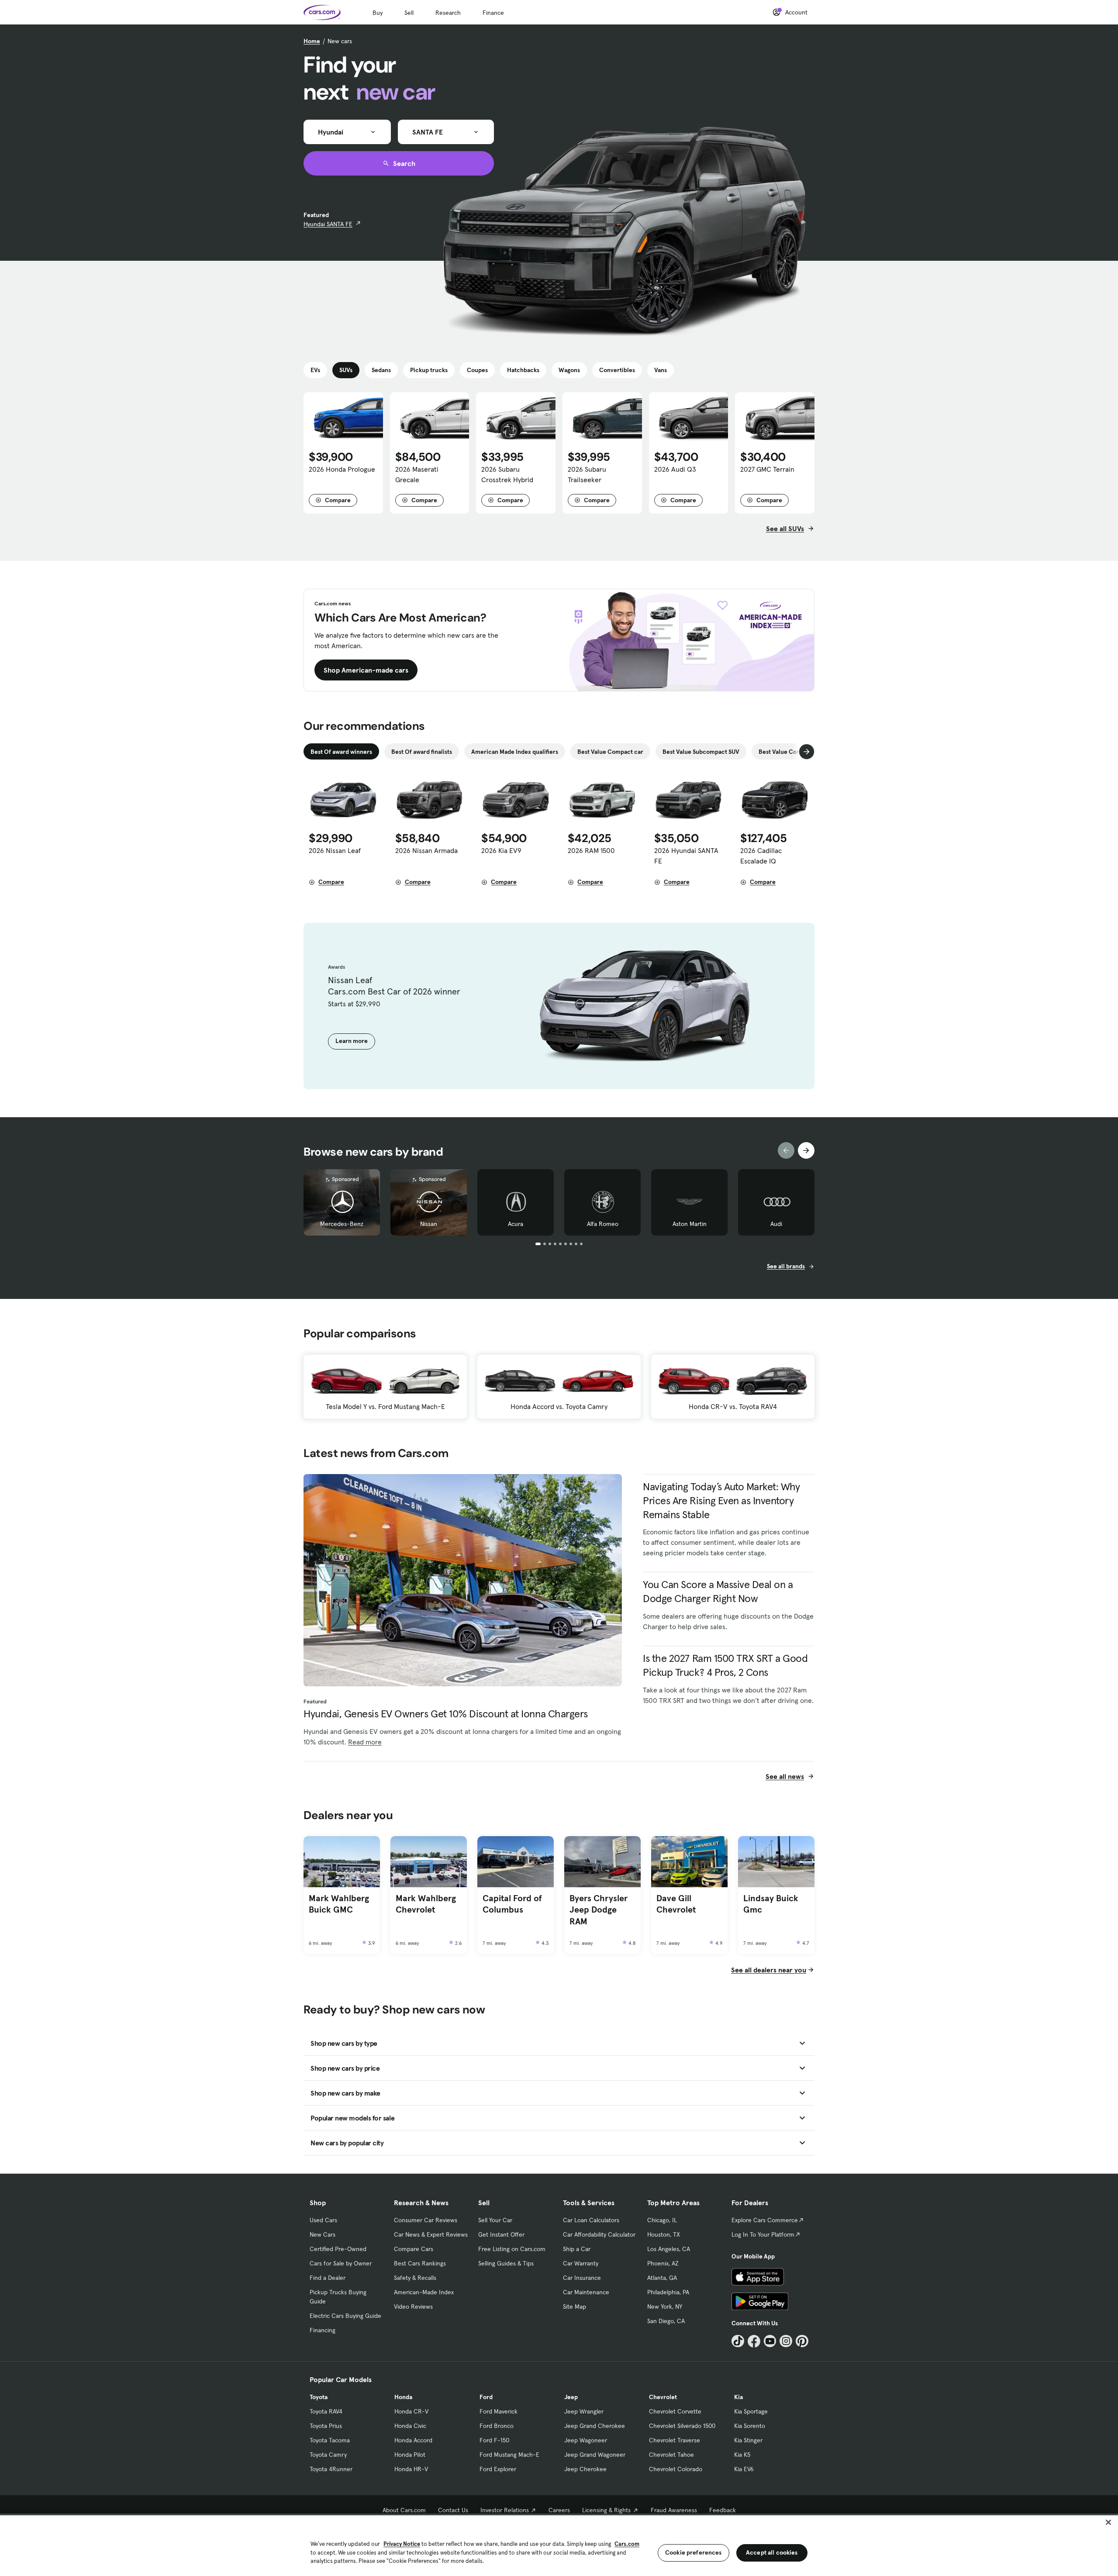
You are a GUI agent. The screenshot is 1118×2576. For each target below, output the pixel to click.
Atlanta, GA (662, 2278)
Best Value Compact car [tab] (610, 752)
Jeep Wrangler (584, 2411)
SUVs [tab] (346, 370)
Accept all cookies (772, 2552)
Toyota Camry (328, 2455)
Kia (738, 2397)
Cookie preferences (694, 2552)
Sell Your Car (495, 2220)
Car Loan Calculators (591, 2220)
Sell (409, 13)
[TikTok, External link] (738, 2341)
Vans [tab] (661, 370)
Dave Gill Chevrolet (676, 1904)
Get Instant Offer (501, 2234)
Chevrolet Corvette (675, 2411)
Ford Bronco (497, 2426)
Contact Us (453, 2510)
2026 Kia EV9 (501, 850)
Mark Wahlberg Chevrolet (426, 1904)
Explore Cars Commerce (765, 2220)
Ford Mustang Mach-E (509, 2455)
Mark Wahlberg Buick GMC (339, 1904)
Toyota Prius (326, 2426)
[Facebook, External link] (754, 2341)
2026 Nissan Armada (426, 850)
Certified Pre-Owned (338, 2249)
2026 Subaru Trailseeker (587, 474)
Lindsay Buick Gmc (771, 1904)
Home (312, 41)
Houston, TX (664, 2234)
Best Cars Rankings (420, 2263)
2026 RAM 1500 (591, 850)
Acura (516, 1224)
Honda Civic (410, 2426)
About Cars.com (404, 2510)
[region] (559, 2545)
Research (448, 13)
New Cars (323, 2234)
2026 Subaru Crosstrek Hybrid (507, 474)
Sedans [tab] (381, 370)
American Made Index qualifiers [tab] (515, 752)
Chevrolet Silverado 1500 (682, 2426)
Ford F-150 (494, 2440)
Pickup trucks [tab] (429, 370)
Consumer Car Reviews (426, 2220)
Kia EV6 (744, 2469)
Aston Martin (690, 1224)
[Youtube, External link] (770, 2341)
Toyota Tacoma (330, 2440)
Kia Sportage (751, 2411)
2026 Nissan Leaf (335, 850)
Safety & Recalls (415, 2278)
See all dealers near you (769, 1970)
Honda (403, 2397)
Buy (378, 13)
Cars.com (627, 2544)
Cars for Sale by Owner (341, 2263)
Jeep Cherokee (585, 2469)
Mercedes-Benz (342, 1224)
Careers (559, 2510)
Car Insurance (582, 2278)
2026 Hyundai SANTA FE (686, 856)
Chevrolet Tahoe (671, 2455)
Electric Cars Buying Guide (345, 2316)
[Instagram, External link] (786, 2341)
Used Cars (323, 2220)
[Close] (1108, 2522)
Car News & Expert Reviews (431, 2234)
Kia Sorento (750, 2426)
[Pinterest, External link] (802, 2341)
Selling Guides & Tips (506, 2263)
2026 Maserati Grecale (417, 474)
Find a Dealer (328, 2278)
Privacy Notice (402, 2544)
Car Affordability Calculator (599, 2234)
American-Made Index (424, 2292)
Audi (776, 1224)
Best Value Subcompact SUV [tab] (701, 752)
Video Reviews (413, 2307)
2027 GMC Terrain (767, 469)
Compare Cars (414, 2249)
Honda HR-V (411, 2469)
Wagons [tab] (569, 370)
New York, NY (665, 2307)
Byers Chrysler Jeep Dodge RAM (599, 1910)
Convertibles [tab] (617, 370)
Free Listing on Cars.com (512, 2249)
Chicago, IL (662, 2220)
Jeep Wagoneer (586, 2440)
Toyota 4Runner (331, 2469)
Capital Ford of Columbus (512, 1904)
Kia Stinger (748, 2440)
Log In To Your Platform (763, 2234)
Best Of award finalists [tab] (422, 752)
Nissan (429, 1224)
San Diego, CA (666, 2321)
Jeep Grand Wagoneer (595, 2455)
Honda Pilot (410, 2455)
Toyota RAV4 (326, 2411)
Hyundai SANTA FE (328, 224)
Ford (486, 2397)
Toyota (319, 2397)
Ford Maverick (499, 2411)
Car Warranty (581, 2263)
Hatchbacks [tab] (523, 370)
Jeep (571, 2397)
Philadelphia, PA (668, 2292)
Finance (493, 13)
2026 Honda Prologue (342, 469)
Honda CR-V (411, 2411)
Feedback (723, 2510)
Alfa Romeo (603, 1224)
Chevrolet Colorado (676, 2469)
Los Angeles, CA (669, 2249)
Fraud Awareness (674, 2510)
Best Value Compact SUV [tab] (792, 752)
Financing (323, 2330)
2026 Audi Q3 (675, 469)
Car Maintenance (586, 2292)
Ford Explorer (498, 2469)
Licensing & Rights (606, 2510)
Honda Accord (413, 2440)
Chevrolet (663, 2397)
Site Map (575, 2307)
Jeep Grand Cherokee (595, 2426)
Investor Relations (505, 2510)
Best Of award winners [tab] (341, 752)
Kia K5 (742, 2455)
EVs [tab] (315, 370)
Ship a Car (577, 2249)
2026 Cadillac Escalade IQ (761, 856)
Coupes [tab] (477, 370)
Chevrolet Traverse (675, 2440)
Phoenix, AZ (663, 2263)
